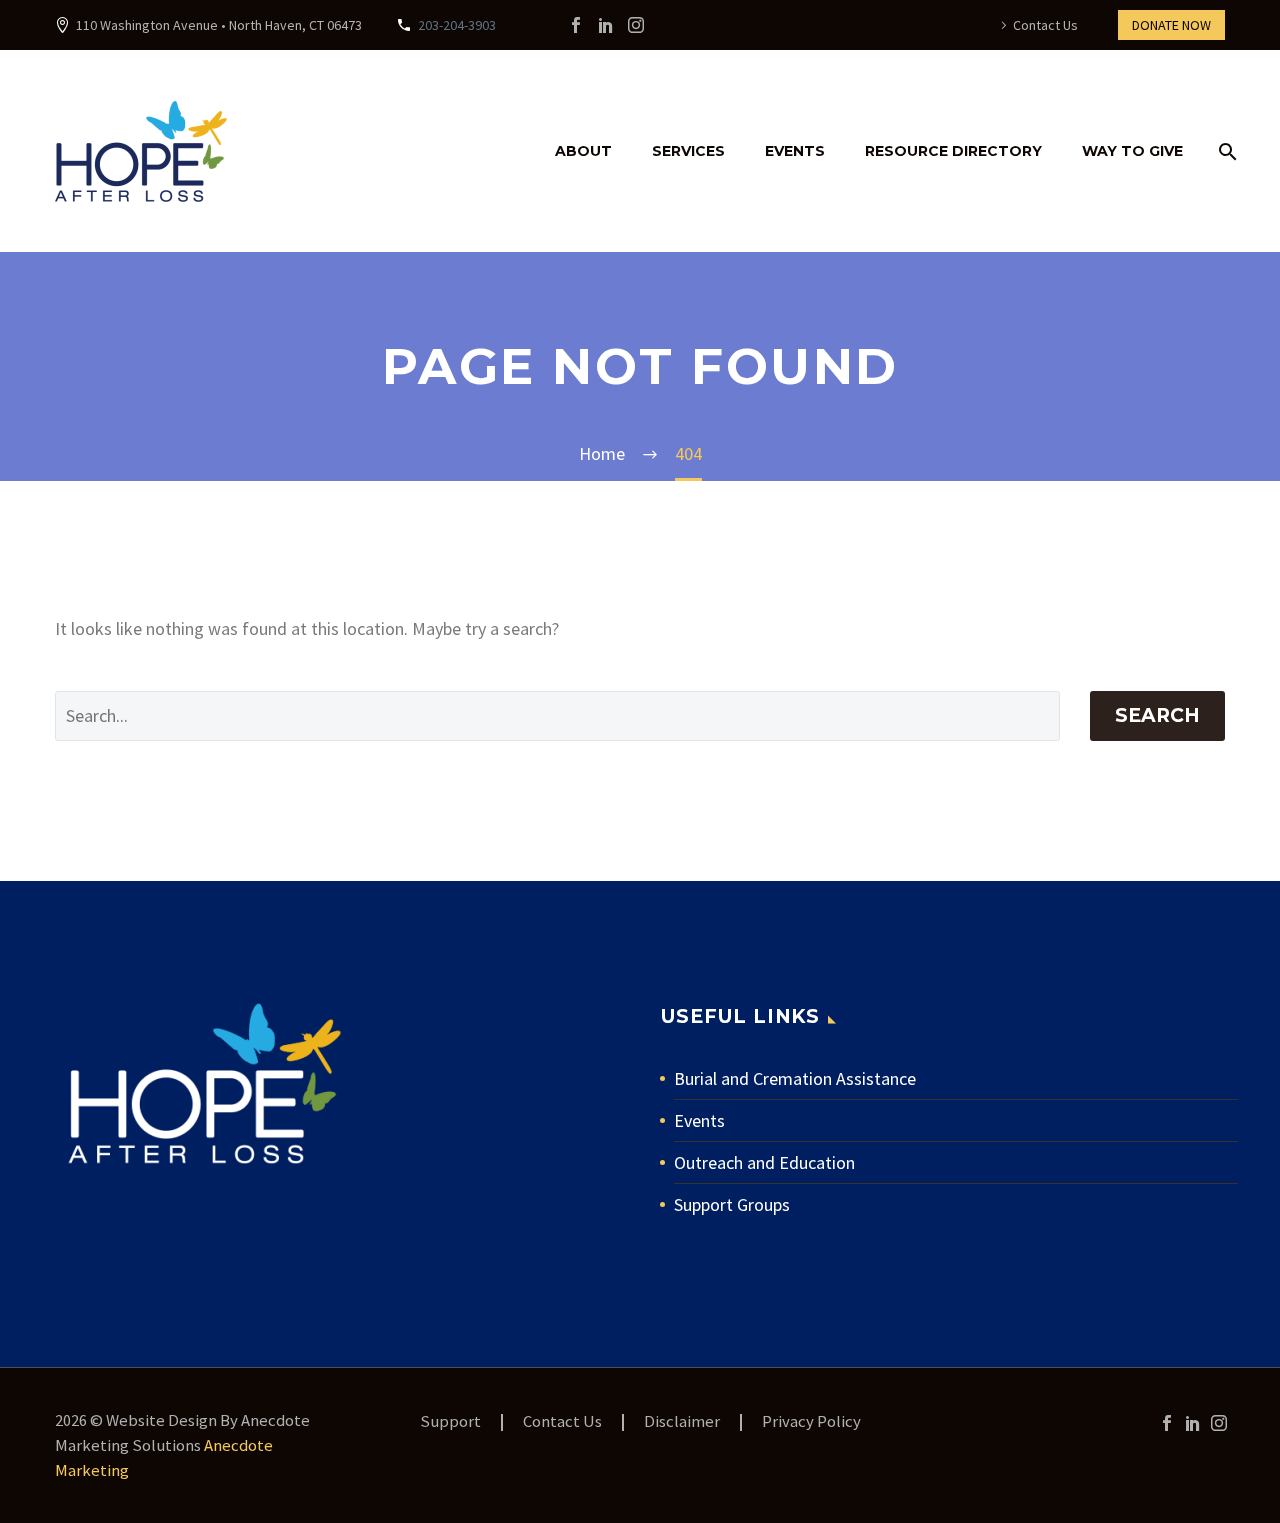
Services (688, 151)
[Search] (1224, 151)
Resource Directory (953, 151)
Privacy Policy (811, 1422)
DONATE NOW (1171, 25)
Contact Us (1045, 25)
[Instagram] (636, 25)
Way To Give (1132, 151)
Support (450, 1422)
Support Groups (732, 1204)
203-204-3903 (457, 25)
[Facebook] (576, 25)
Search (1157, 715)
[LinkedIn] (606, 25)
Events (795, 151)
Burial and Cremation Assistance (795, 1078)
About (583, 151)
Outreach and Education (764, 1162)
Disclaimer (682, 1422)
